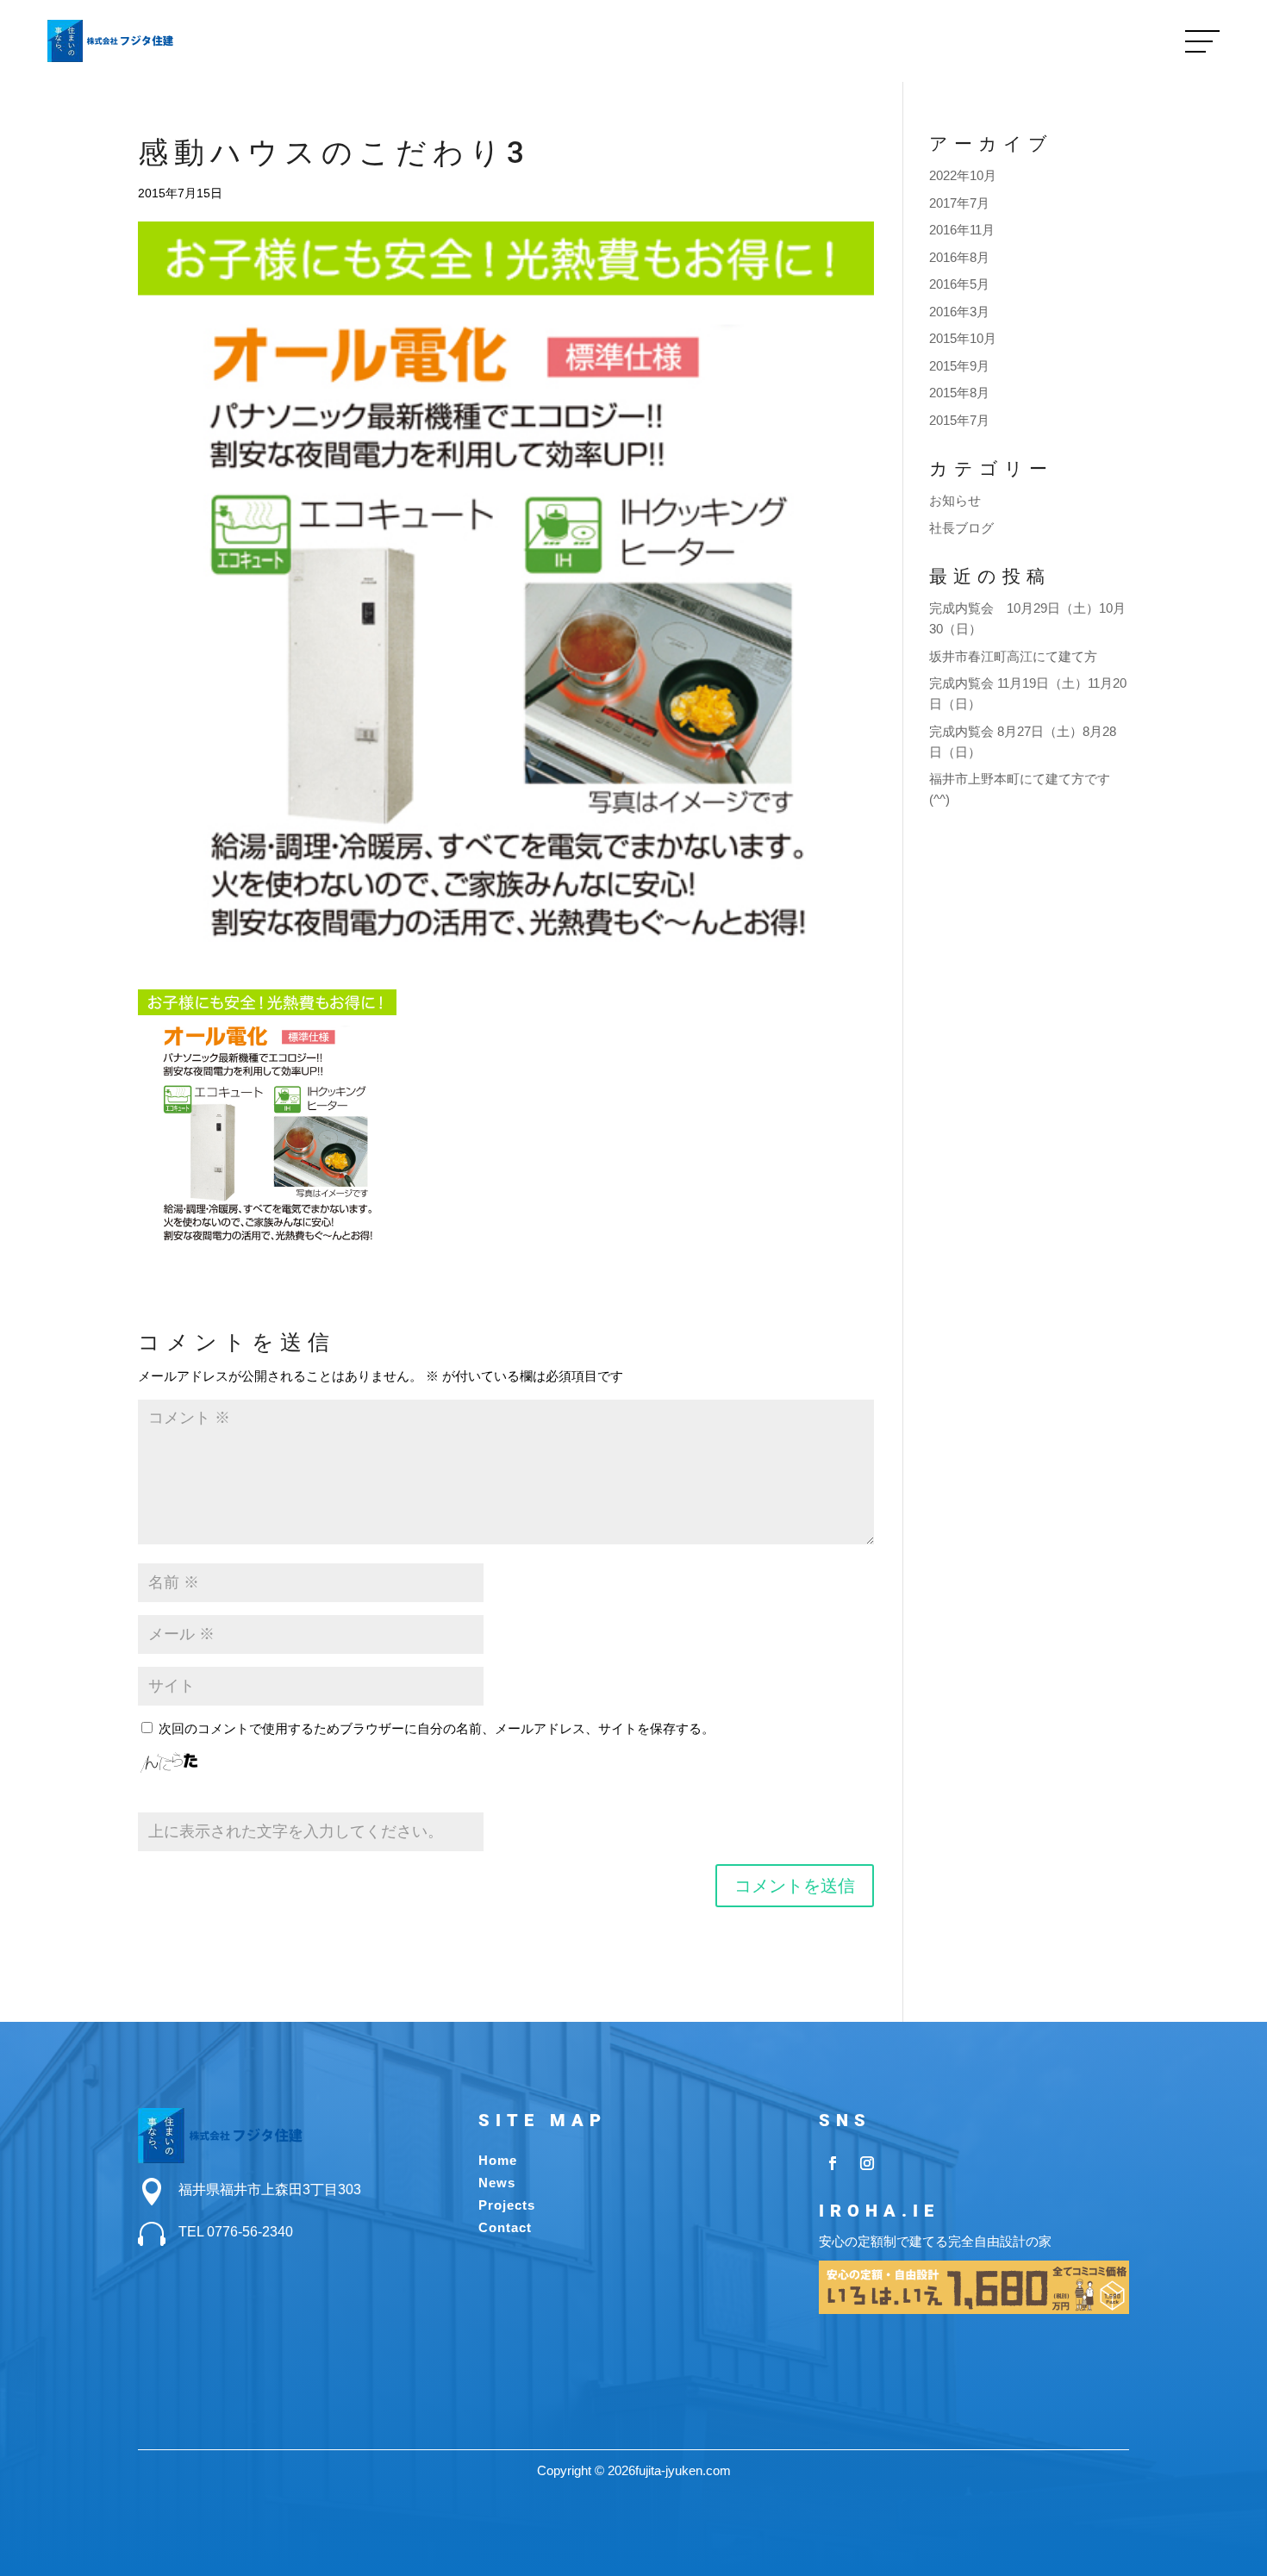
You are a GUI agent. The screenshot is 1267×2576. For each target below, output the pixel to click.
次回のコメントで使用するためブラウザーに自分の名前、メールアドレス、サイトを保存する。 (437, 1728)
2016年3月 (959, 312)
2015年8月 (959, 393)
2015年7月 (959, 420)
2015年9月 (959, 366)
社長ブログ (961, 528)
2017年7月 (959, 203)
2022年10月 (963, 175)
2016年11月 (962, 230)
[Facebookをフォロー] (833, 2163)
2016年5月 (959, 284)
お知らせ (955, 500)
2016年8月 (959, 257)
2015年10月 (963, 338)
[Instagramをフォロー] (867, 2163)
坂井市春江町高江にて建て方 (1013, 656)
